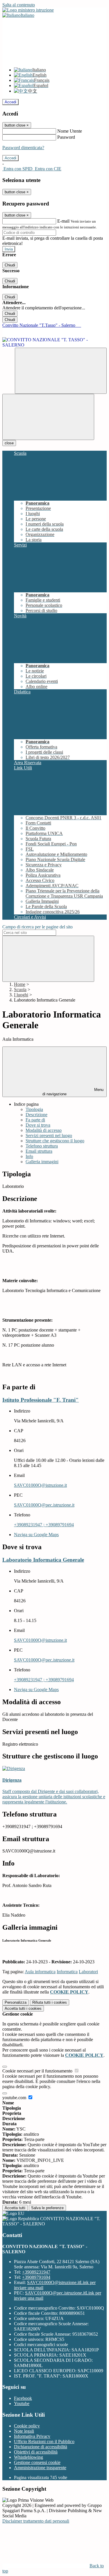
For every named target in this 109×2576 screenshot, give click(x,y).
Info (29, 1156)
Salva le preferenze (47, 2208)
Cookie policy (27, 2426)
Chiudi (10, 265)
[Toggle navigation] (48, 417)
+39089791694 (36, 2277)
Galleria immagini (42, 1162)
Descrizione (36, 1115)
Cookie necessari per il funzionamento (38, 2071)
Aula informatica (40, 1972)
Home (20, 984)
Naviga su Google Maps (36, 1535)
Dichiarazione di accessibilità (41, 2447)
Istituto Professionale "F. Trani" (41, 1400)
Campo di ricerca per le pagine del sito (37, 927)
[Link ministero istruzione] (28, 10)
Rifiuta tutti (50, 2002)
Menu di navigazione (73, 1092)
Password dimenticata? (23, 148)
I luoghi (21, 995)
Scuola (20, 990)
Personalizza (16, 2002)
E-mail (63, 221)
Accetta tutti (23, 2008)
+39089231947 (36, 2272)
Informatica (67, 1972)
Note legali (24, 2431)
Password (66, 137)
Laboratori (88, 1972)
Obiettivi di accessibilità (36, 2452)
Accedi (10, 102)
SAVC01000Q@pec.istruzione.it (44, 1505)
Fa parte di (35, 1120)
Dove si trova (38, 1125)
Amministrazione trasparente (40, 2468)
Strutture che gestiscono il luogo (55, 1141)
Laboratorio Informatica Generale (43, 1560)
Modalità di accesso (44, 1130)
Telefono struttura (42, 1146)
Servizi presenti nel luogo (49, 1135)
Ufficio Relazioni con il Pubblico (44, 2441)
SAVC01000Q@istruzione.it (40, 1485)
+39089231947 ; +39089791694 (44, 1525)
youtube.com (15, 2098)
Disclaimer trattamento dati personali (36, 2521)
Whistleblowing (28, 2457)
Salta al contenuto (19, 5)
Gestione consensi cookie (37, 2462)
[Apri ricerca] (61, 371)
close (9, 443)
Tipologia (34, 1109)
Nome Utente (70, 131)
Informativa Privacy (32, 2436)
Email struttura (39, 1151)
